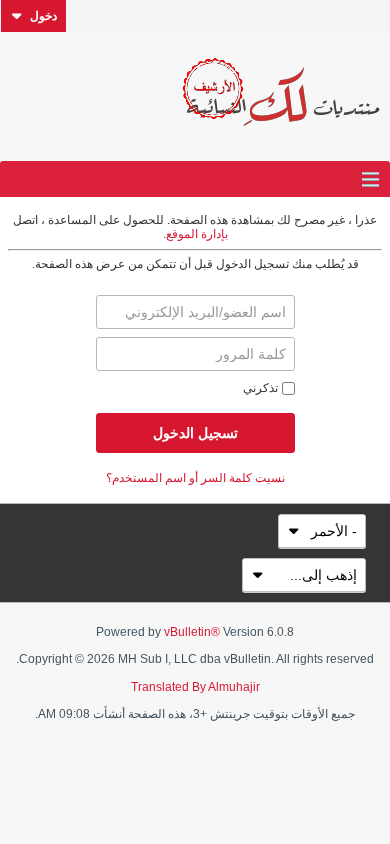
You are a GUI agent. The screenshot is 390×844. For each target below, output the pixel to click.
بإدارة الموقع (197, 234)
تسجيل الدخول (195, 433)
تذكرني (260, 388)
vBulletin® (192, 632)
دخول (43, 16)
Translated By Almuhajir (195, 687)
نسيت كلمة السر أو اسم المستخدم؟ (195, 478)
